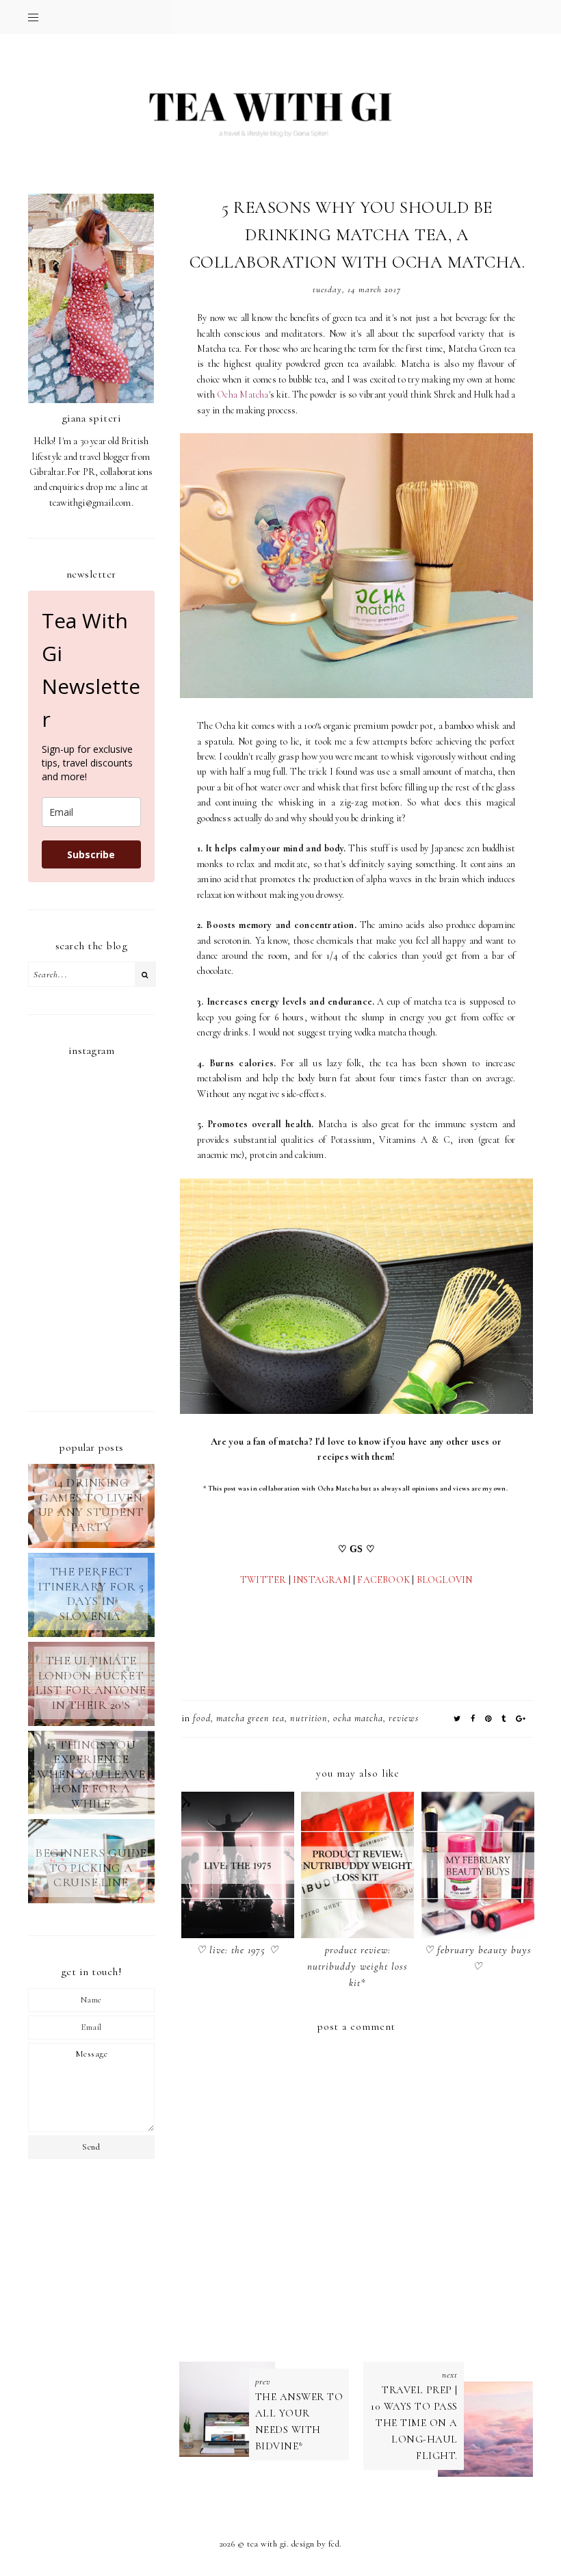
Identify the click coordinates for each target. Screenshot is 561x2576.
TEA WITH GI (267, 2544)
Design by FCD (316, 2544)
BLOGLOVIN (445, 1580)
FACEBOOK (383, 1580)
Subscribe (91, 854)
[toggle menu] (33, 17)
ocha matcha (358, 1718)
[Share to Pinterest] (488, 1719)
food (202, 1718)
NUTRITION (309, 1718)
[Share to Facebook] (473, 1719)
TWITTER (263, 1580)
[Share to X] (457, 1719)
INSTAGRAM (322, 1580)
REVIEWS (404, 1718)
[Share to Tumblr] (504, 1719)
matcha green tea (250, 1718)
